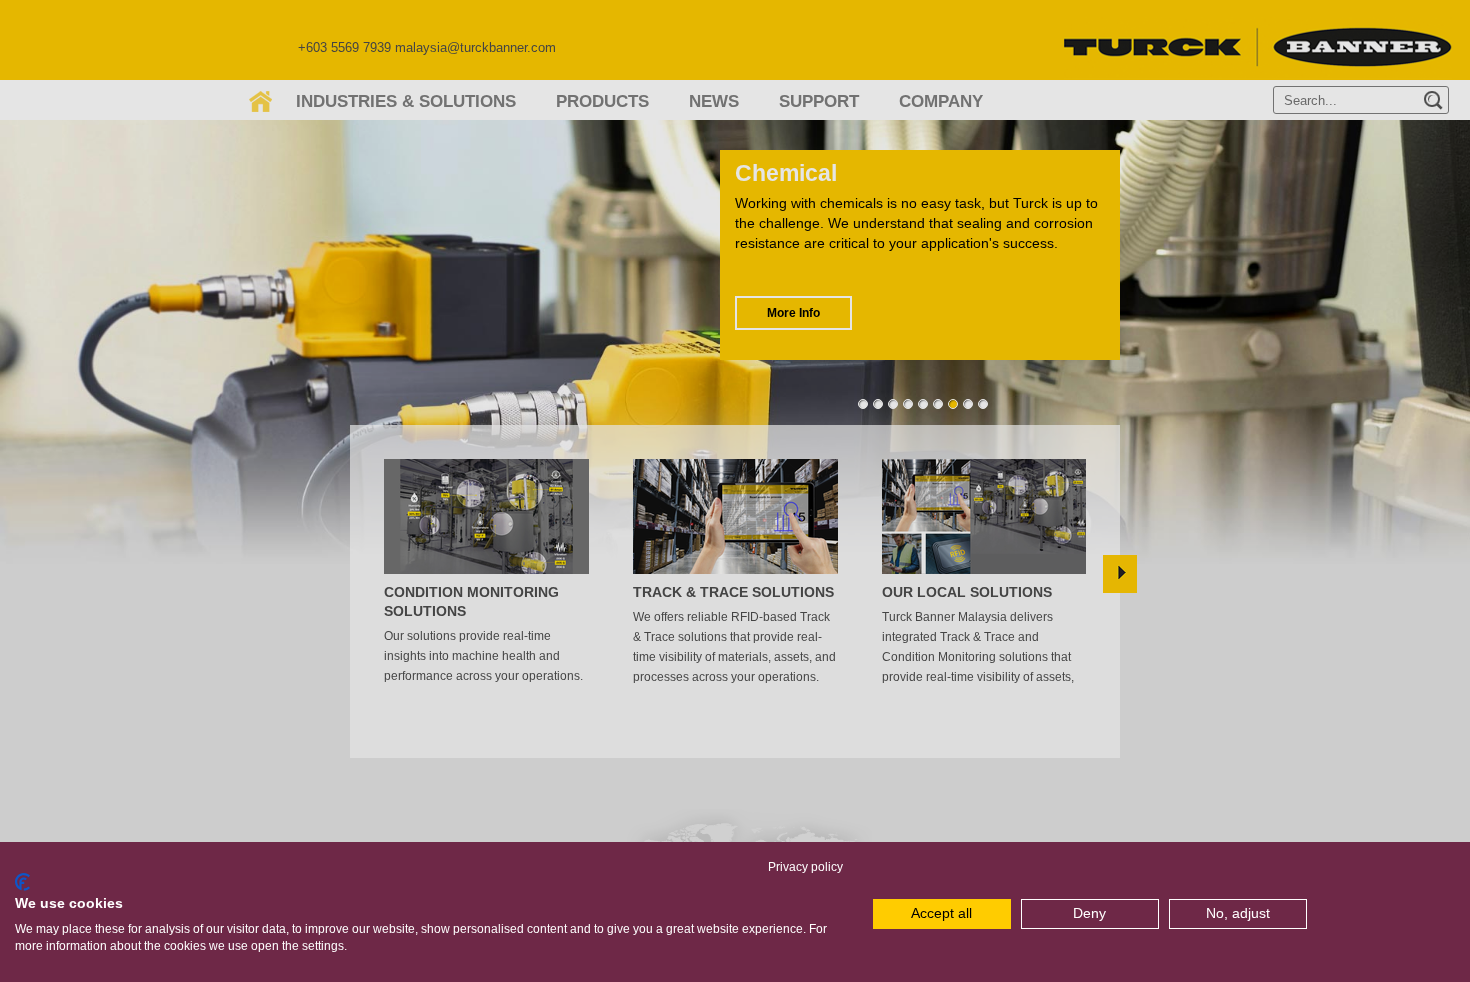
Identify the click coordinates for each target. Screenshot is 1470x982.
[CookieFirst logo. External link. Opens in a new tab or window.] (22, 882)
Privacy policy (805, 867)
